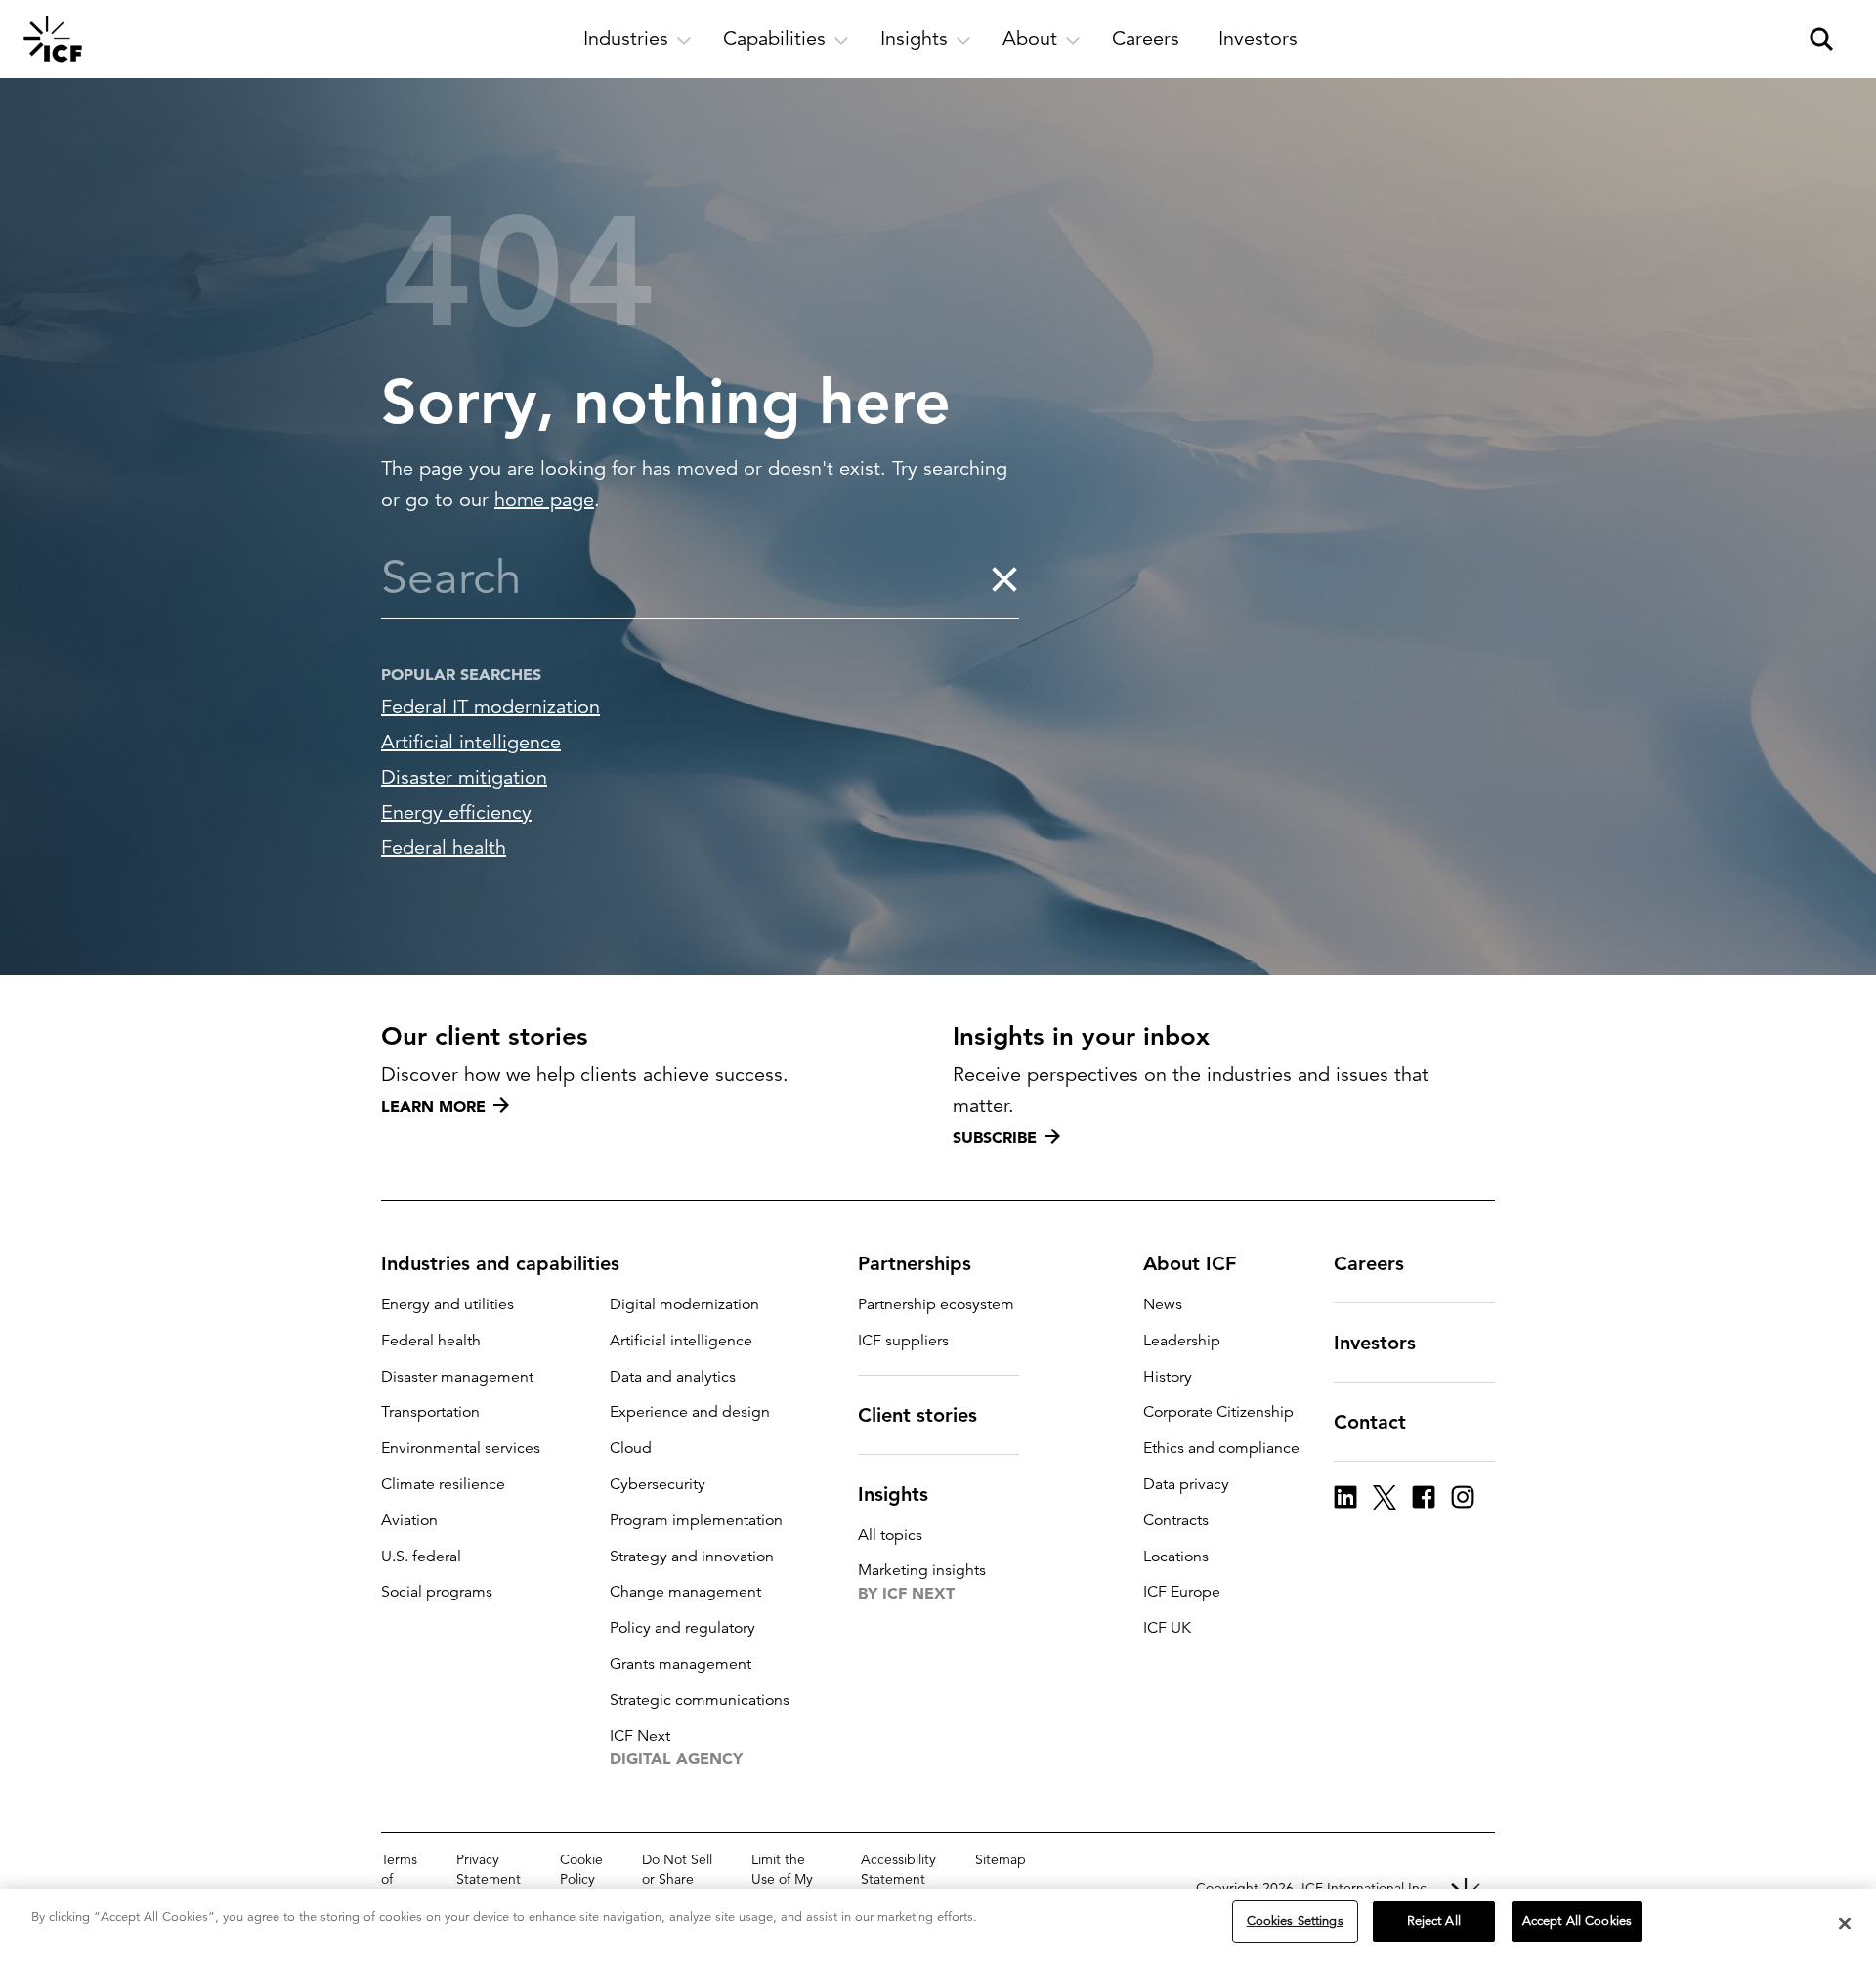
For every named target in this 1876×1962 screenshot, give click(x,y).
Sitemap (1001, 1859)
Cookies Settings (1295, 1921)
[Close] (1845, 1923)
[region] (938, 1925)
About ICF (1190, 1263)
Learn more (433, 1106)
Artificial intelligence (471, 742)
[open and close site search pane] (1821, 39)
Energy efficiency (456, 812)
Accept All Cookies (1577, 1921)
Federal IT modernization (490, 707)
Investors (1375, 1343)
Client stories (917, 1415)
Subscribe (995, 1137)
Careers (1369, 1263)
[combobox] (685, 578)
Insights (893, 1494)
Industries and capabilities (500, 1263)
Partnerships (915, 1263)
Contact (1370, 1422)
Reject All (1434, 1921)
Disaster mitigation (464, 777)
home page (544, 500)
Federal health (444, 848)
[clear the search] (1004, 578)
